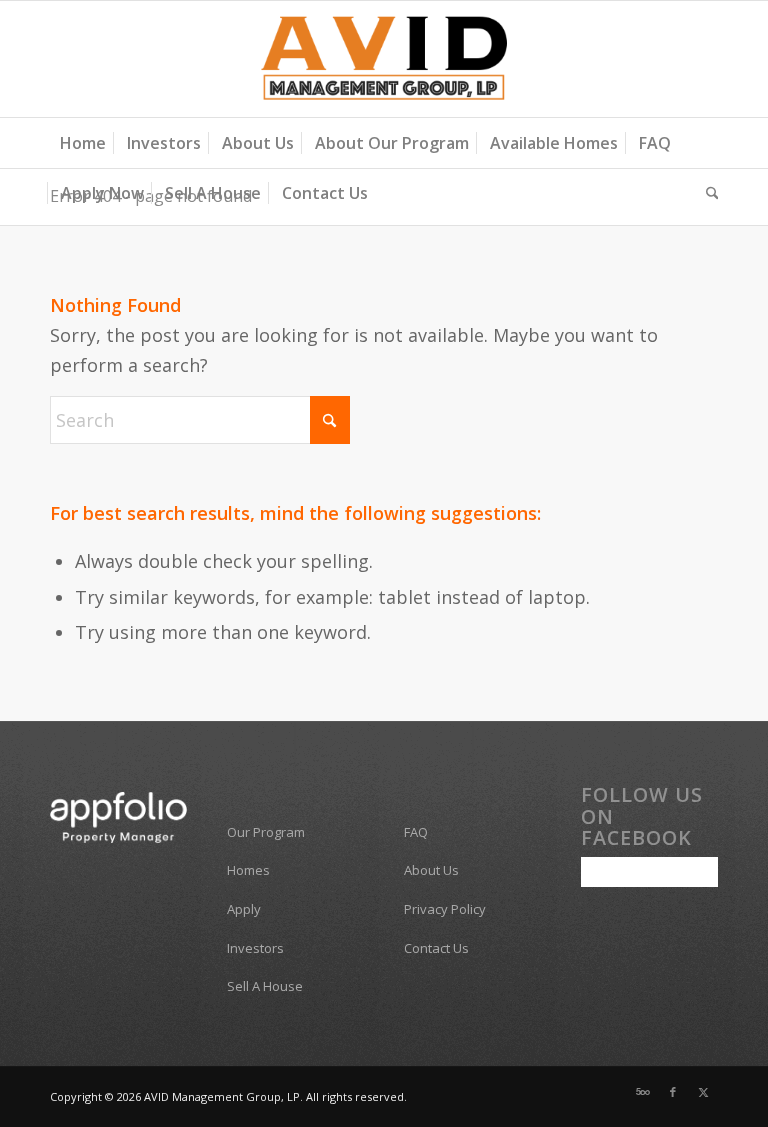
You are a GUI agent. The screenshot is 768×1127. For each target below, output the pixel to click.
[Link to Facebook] (673, 1092)
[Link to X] (703, 1092)
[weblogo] (384, 59)
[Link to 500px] (643, 1092)
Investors (255, 948)
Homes (248, 870)
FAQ (416, 832)
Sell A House (265, 986)
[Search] (707, 193)
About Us (431, 870)
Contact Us (436, 948)
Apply (244, 909)
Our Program (266, 832)
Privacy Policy (445, 909)
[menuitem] (83, 143)
